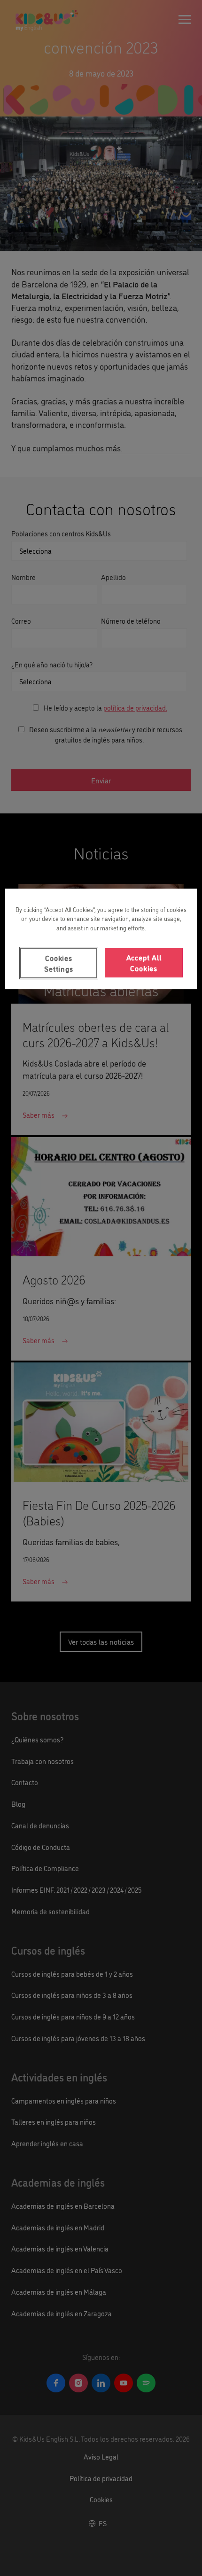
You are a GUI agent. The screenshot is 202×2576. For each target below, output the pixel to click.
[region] (101, 939)
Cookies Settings (58, 963)
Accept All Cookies (144, 962)
